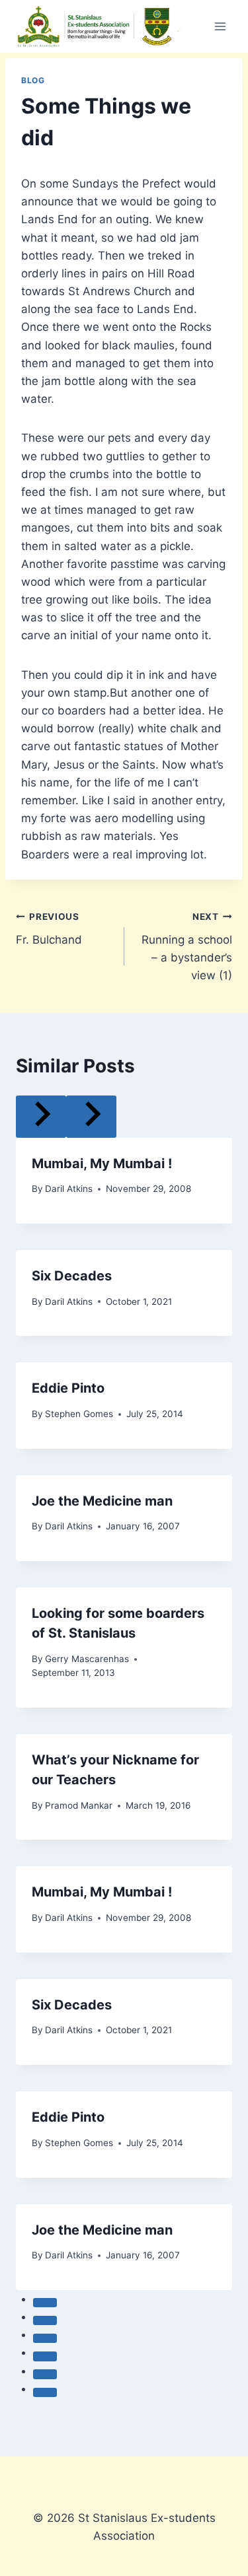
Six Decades (72, 1276)
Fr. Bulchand (49, 929)
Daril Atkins (69, 1189)
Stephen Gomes (79, 1414)
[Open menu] (220, 26)
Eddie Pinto (68, 1388)
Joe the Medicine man (102, 1501)
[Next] (91, 1116)
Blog (33, 80)
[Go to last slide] (41, 1116)
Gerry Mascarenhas (87, 1659)
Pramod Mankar (79, 1805)
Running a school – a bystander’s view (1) (187, 957)
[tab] (45, 2303)
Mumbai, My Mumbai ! (102, 1164)
